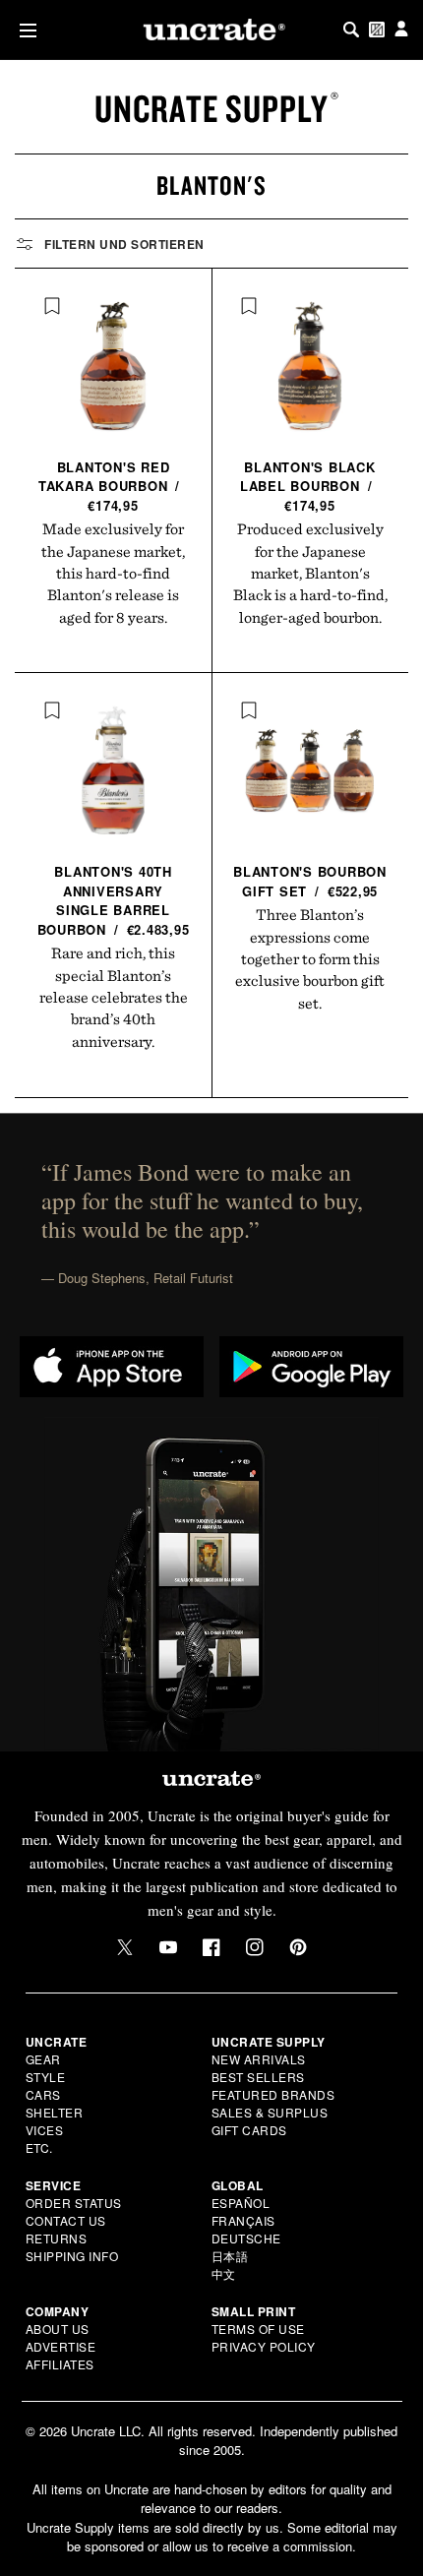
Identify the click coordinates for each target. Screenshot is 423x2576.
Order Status (74, 2203)
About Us (58, 2329)
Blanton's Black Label (308, 486)
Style (46, 2077)
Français (243, 2220)
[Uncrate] (211, 30)
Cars (43, 2094)
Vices (45, 2130)
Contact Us (66, 2220)
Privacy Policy (264, 2346)
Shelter (55, 2112)
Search (351, 30)
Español (241, 2203)
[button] (24, 30)
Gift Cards (249, 2130)
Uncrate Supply (211, 108)
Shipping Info (72, 2256)
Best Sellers (258, 2077)
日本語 (230, 2256)
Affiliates (60, 2364)
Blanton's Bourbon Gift (310, 881)
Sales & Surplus (270, 2112)
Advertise (61, 2346)
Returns (57, 2238)
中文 (224, 2273)
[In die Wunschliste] (52, 306)
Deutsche (246, 2238)
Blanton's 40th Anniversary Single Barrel (114, 900)
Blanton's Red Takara (109, 486)
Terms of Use (258, 2329)
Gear (43, 2059)
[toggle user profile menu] (401, 30)
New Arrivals (259, 2059)
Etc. (39, 2147)
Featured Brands (273, 2094)
